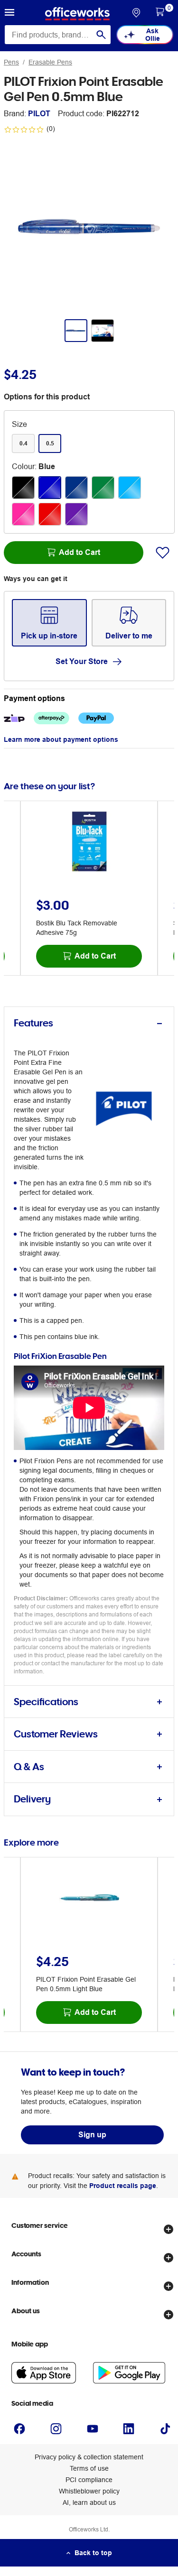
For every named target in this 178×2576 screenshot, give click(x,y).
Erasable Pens (50, 62)
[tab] (89, 1023)
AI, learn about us (89, 2502)
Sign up (92, 2135)
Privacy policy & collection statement (89, 2457)
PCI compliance (89, 2480)
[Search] (101, 35)
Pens (11, 62)
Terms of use (89, 2468)
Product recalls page (123, 2186)
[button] (9, 14)
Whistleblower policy (89, 2491)
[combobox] (58, 35)
